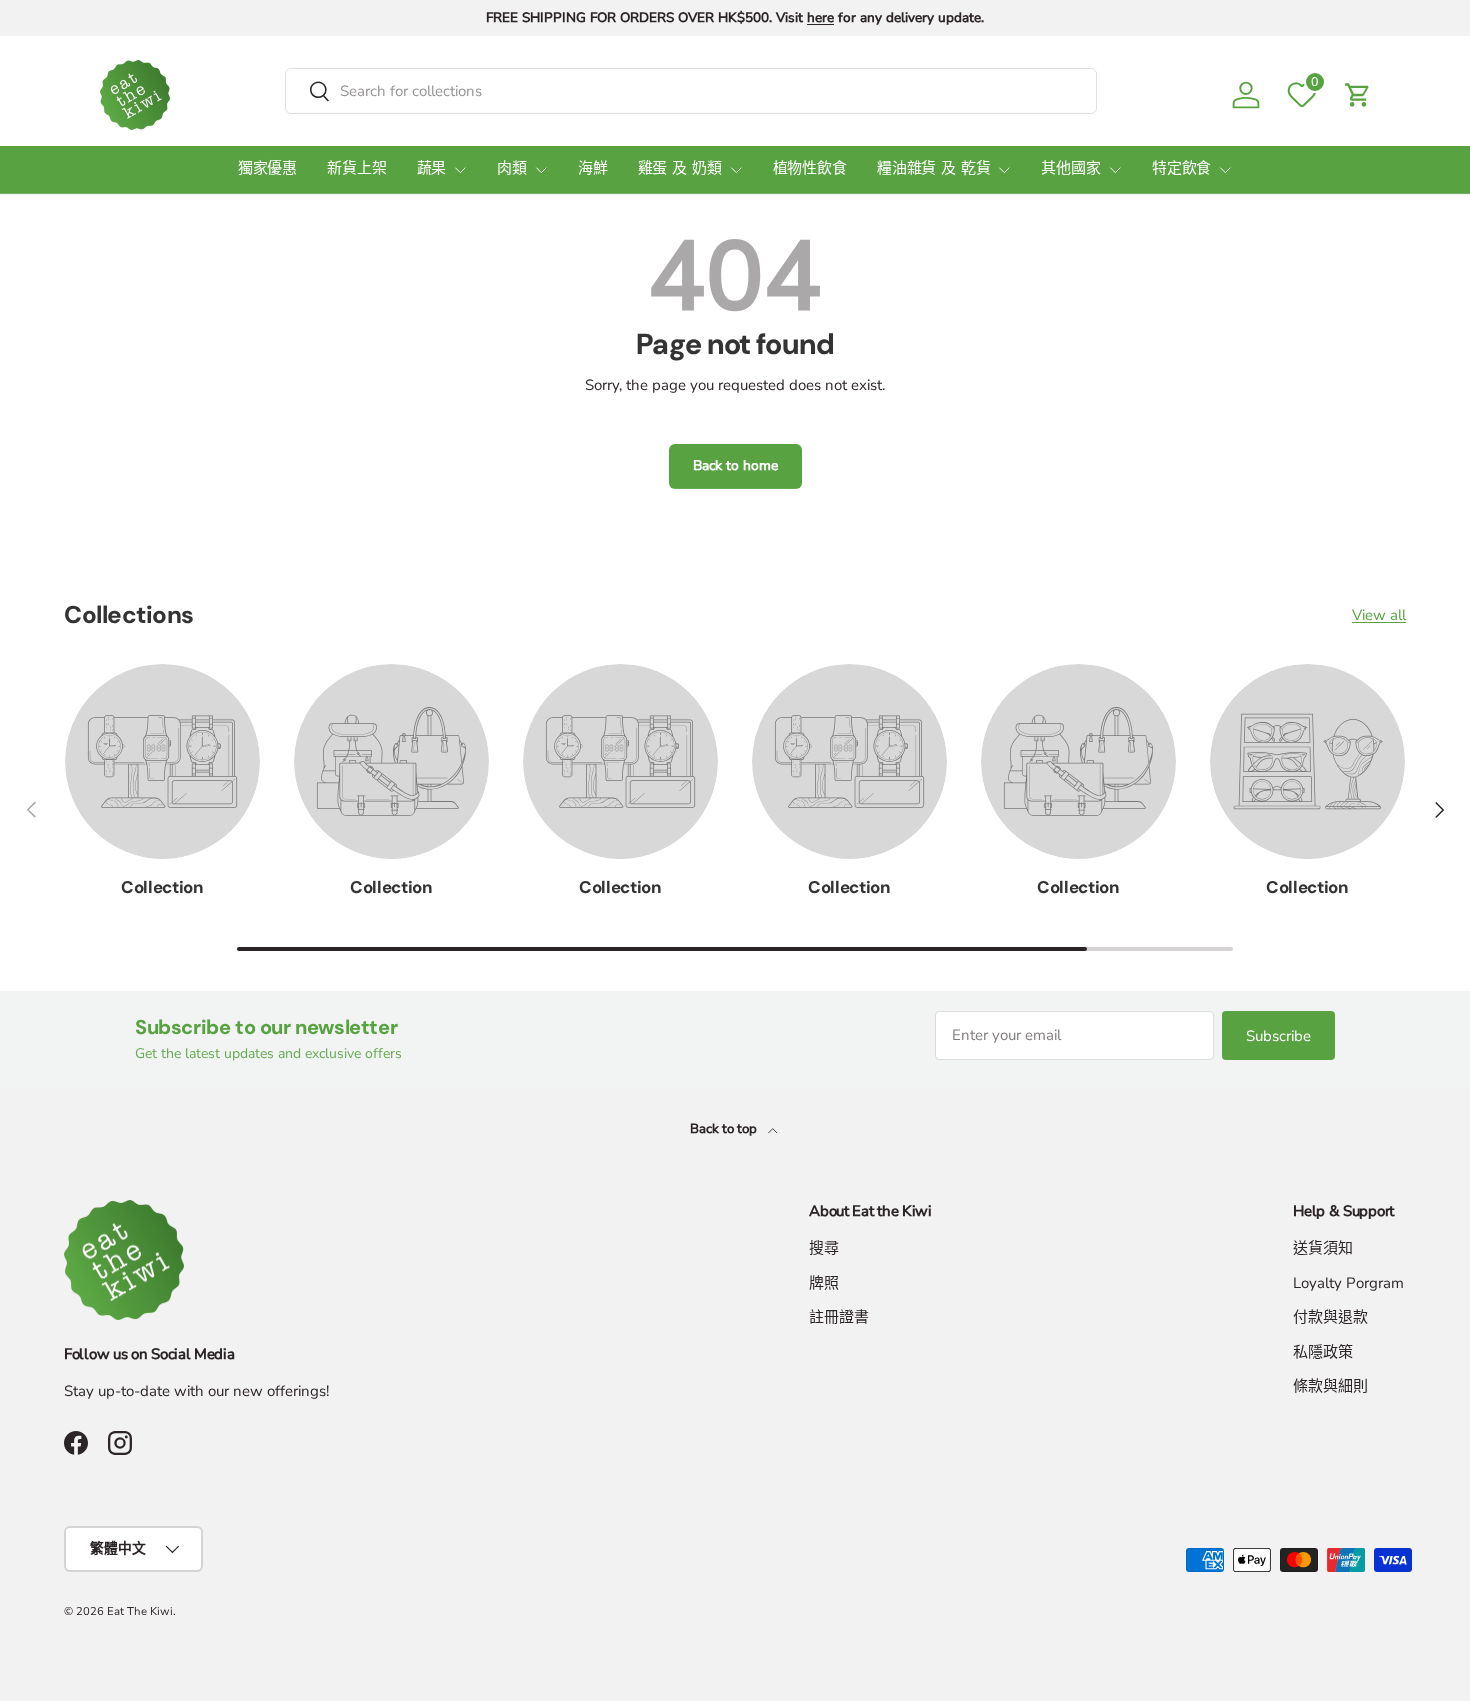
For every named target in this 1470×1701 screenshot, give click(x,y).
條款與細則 (1330, 1386)
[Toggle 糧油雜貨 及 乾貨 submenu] (1004, 170)
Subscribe (1278, 1036)
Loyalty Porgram (1348, 1283)
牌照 (824, 1283)
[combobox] (691, 91)
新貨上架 (356, 169)
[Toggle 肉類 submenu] (541, 170)
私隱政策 (1323, 1352)
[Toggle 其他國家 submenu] (1115, 170)
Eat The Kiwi (140, 1611)
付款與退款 (1330, 1317)
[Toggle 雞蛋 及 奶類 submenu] (736, 170)
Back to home (735, 465)
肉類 (512, 169)
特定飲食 (1181, 169)
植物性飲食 (810, 169)
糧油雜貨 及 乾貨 (934, 169)
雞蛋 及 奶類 (680, 169)
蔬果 (432, 169)
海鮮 (593, 169)
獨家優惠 (267, 169)
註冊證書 (839, 1317)
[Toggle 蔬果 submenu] (460, 170)
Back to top (725, 1129)
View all (1379, 615)
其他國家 (1070, 169)
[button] (1358, 95)
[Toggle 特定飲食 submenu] (1225, 170)
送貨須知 (1323, 1248)
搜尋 (824, 1248)
